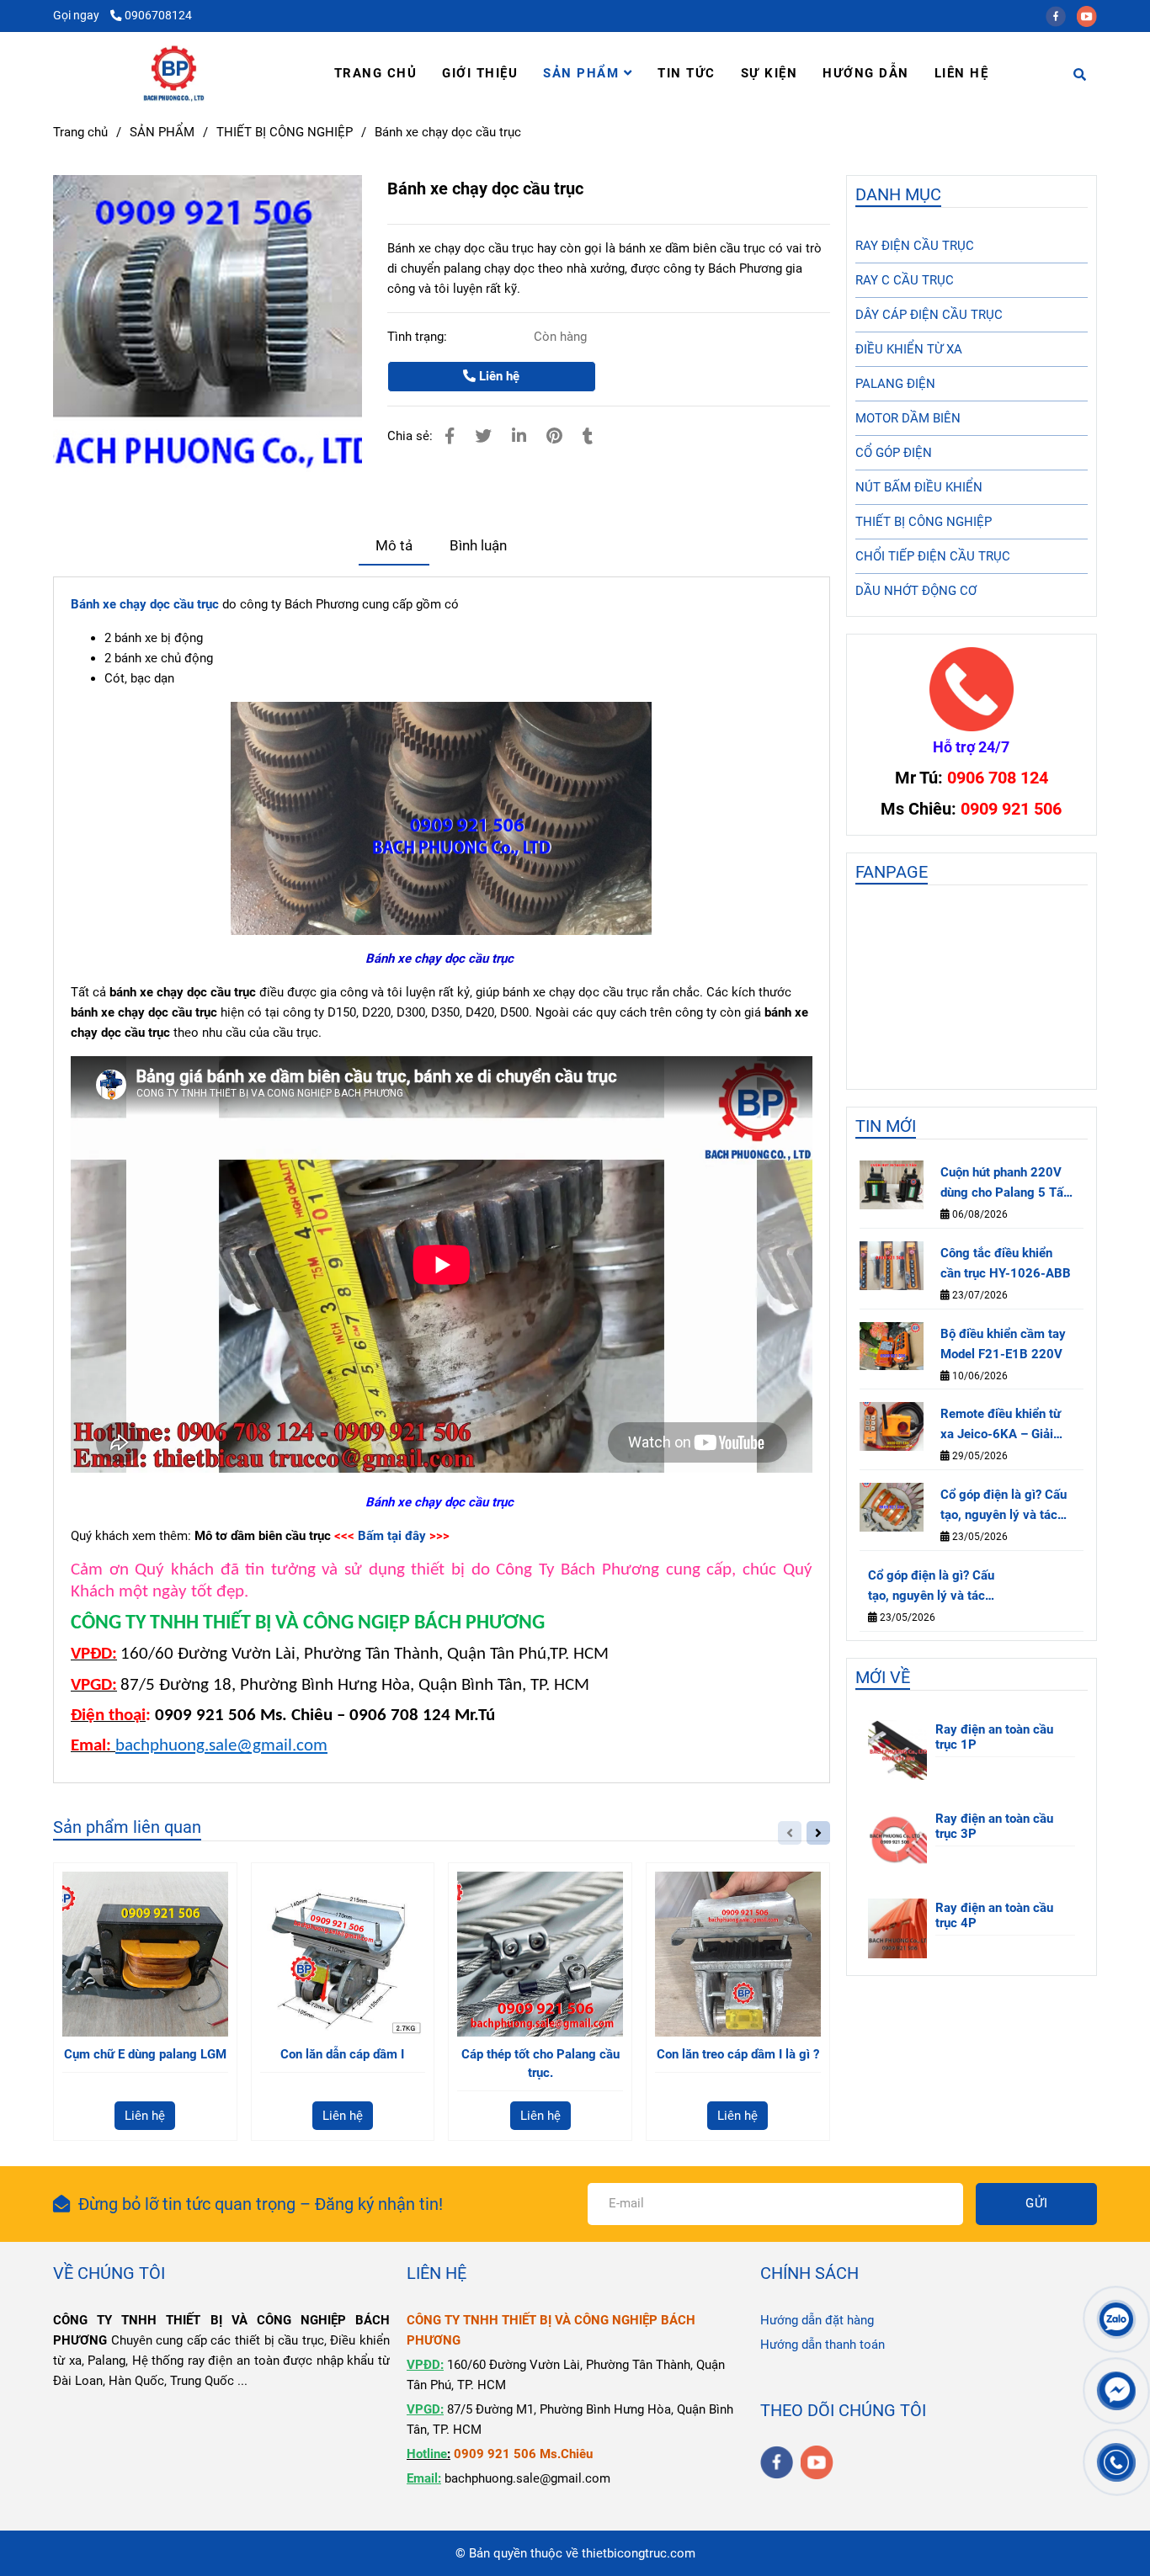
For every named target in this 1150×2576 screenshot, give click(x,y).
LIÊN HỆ (962, 73)
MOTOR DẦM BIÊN (908, 418)
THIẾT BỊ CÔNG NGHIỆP (285, 132)
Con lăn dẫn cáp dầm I (342, 2054)
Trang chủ (80, 132)
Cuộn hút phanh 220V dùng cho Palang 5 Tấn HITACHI (1005, 1184)
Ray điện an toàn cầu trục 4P (994, 1915)
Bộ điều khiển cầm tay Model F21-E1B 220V (1003, 1344)
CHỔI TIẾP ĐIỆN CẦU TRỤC (933, 556)
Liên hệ (498, 376)
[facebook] (1061, 15)
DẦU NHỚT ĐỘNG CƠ (916, 591)
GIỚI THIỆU (480, 73)
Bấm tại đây (392, 1536)
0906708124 (158, 15)
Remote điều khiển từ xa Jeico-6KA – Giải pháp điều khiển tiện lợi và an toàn (1006, 1425)
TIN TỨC (687, 73)
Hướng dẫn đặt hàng (817, 2320)
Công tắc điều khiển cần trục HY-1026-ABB (1006, 1263)
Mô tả (394, 546)
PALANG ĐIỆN (895, 384)
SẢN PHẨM (583, 73)
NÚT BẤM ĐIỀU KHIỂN (919, 487)
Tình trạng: (419, 337)
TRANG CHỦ (376, 73)
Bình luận (478, 546)
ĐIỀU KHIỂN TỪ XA (909, 349)
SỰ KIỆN (769, 73)
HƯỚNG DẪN (866, 73)
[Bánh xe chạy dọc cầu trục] (174, 73)
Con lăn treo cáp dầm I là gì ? (738, 2054)
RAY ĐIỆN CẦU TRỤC (915, 246)
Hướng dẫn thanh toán (823, 2345)
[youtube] (1091, 15)
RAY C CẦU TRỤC (905, 280)
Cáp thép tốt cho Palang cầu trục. (540, 2063)
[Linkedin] (519, 436)
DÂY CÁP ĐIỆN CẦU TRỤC (929, 315)
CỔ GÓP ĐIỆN (894, 453)
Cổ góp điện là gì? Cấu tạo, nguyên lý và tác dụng (1004, 1506)
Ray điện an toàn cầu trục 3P (994, 1826)
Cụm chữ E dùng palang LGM (145, 2054)
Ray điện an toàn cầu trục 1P (994, 1737)
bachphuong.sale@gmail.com (221, 1746)
